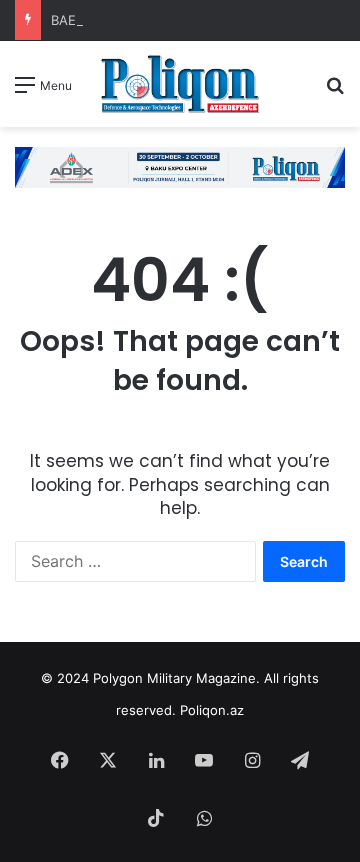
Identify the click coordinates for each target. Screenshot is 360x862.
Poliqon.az (212, 710)
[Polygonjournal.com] (180, 84)
